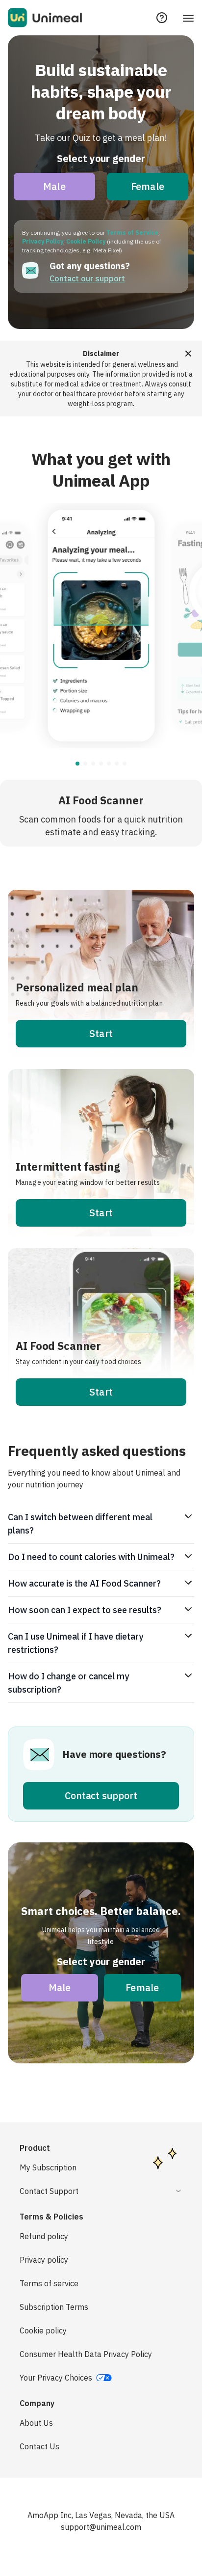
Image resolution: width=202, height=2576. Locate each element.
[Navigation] (188, 18)
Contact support (101, 1795)
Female (148, 186)
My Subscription (48, 2167)
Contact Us (39, 2446)
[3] (101, 764)
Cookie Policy (86, 241)
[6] (125, 764)
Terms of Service (132, 233)
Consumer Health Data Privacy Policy (86, 2354)
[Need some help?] (162, 18)
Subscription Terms (54, 2307)
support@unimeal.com (101, 2527)
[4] (109, 764)
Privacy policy (44, 2260)
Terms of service (49, 2283)
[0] (77, 764)
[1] (85, 764)
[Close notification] (188, 353)
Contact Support (49, 2191)
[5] (117, 764)
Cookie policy (43, 2330)
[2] (93, 764)
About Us (36, 2423)
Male (54, 186)
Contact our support (87, 278)
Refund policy (44, 2236)
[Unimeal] (45, 18)
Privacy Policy (43, 241)
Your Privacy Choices (56, 2378)
